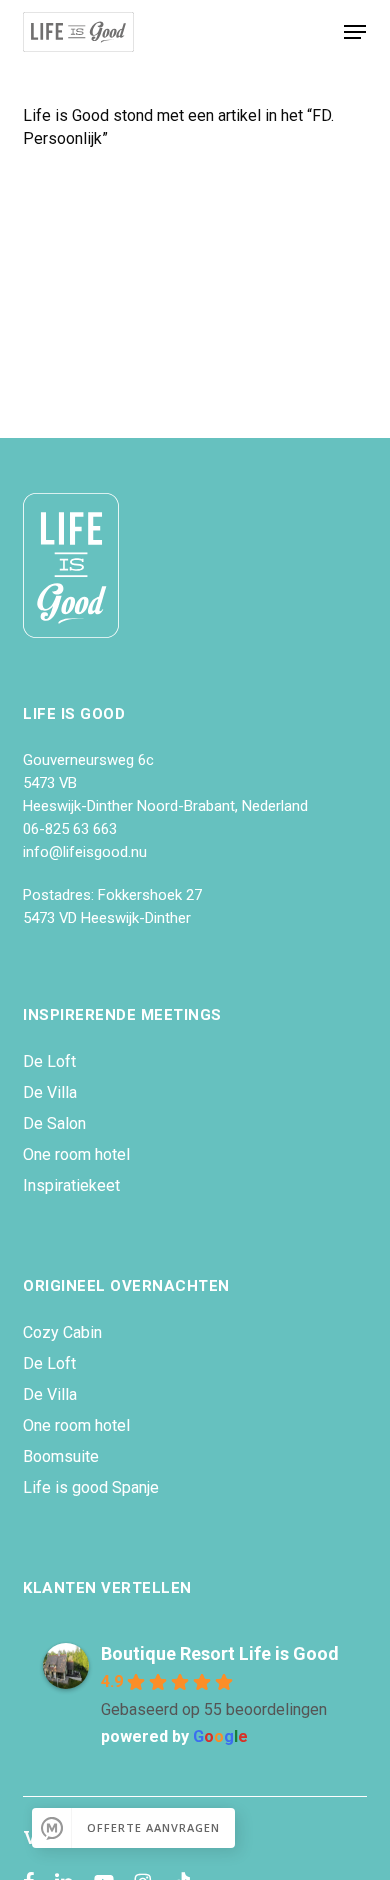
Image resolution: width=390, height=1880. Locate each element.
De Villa (50, 1092)
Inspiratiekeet (71, 1185)
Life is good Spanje (91, 1487)
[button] (355, 32)
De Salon (54, 1123)
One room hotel (76, 1154)
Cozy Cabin (62, 1332)
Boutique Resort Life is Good (220, 1653)
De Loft (49, 1061)
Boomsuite (61, 1456)
